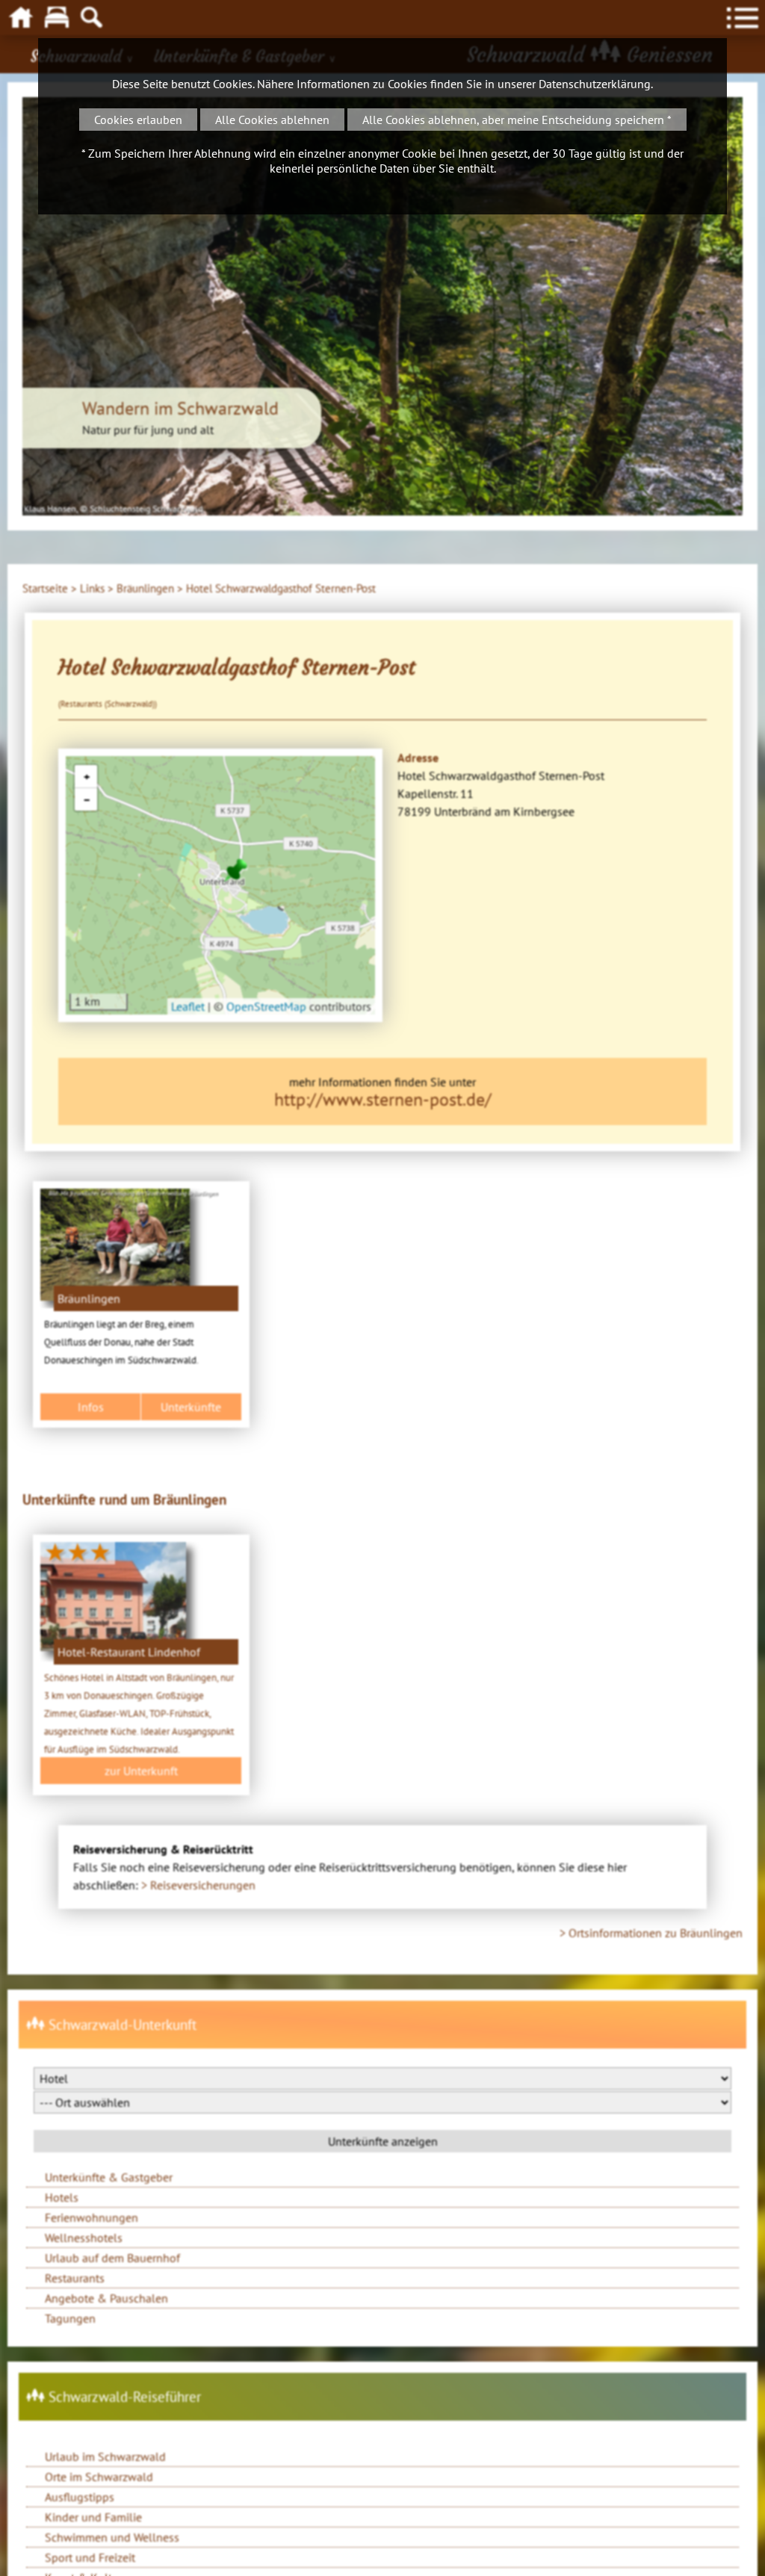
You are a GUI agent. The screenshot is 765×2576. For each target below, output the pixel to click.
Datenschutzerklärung (595, 84)
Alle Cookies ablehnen (272, 120)
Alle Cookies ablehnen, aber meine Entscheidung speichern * (517, 120)
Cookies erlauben (138, 120)
